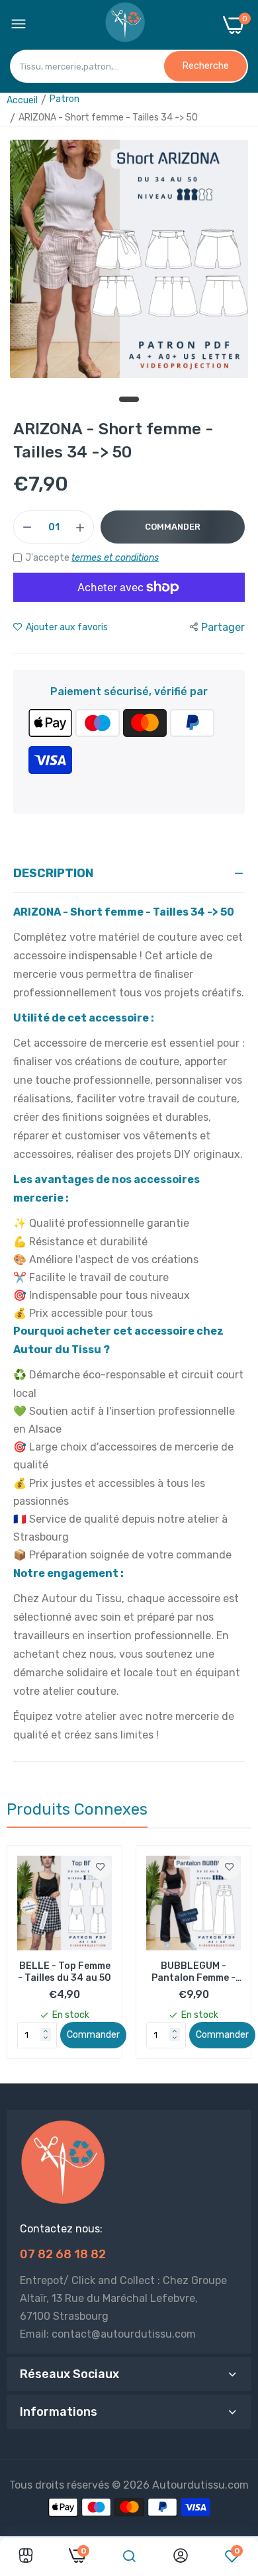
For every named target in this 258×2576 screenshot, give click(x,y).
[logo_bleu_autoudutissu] (125, 25)
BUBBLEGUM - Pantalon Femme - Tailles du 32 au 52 (64, 1972)
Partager (223, 627)
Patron (64, 99)
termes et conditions (115, 558)
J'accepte (92, 558)
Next (235, 1959)
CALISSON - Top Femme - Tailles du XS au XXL (193, 1972)
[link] (100, 1867)
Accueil (22, 100)
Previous (23, 1959)
